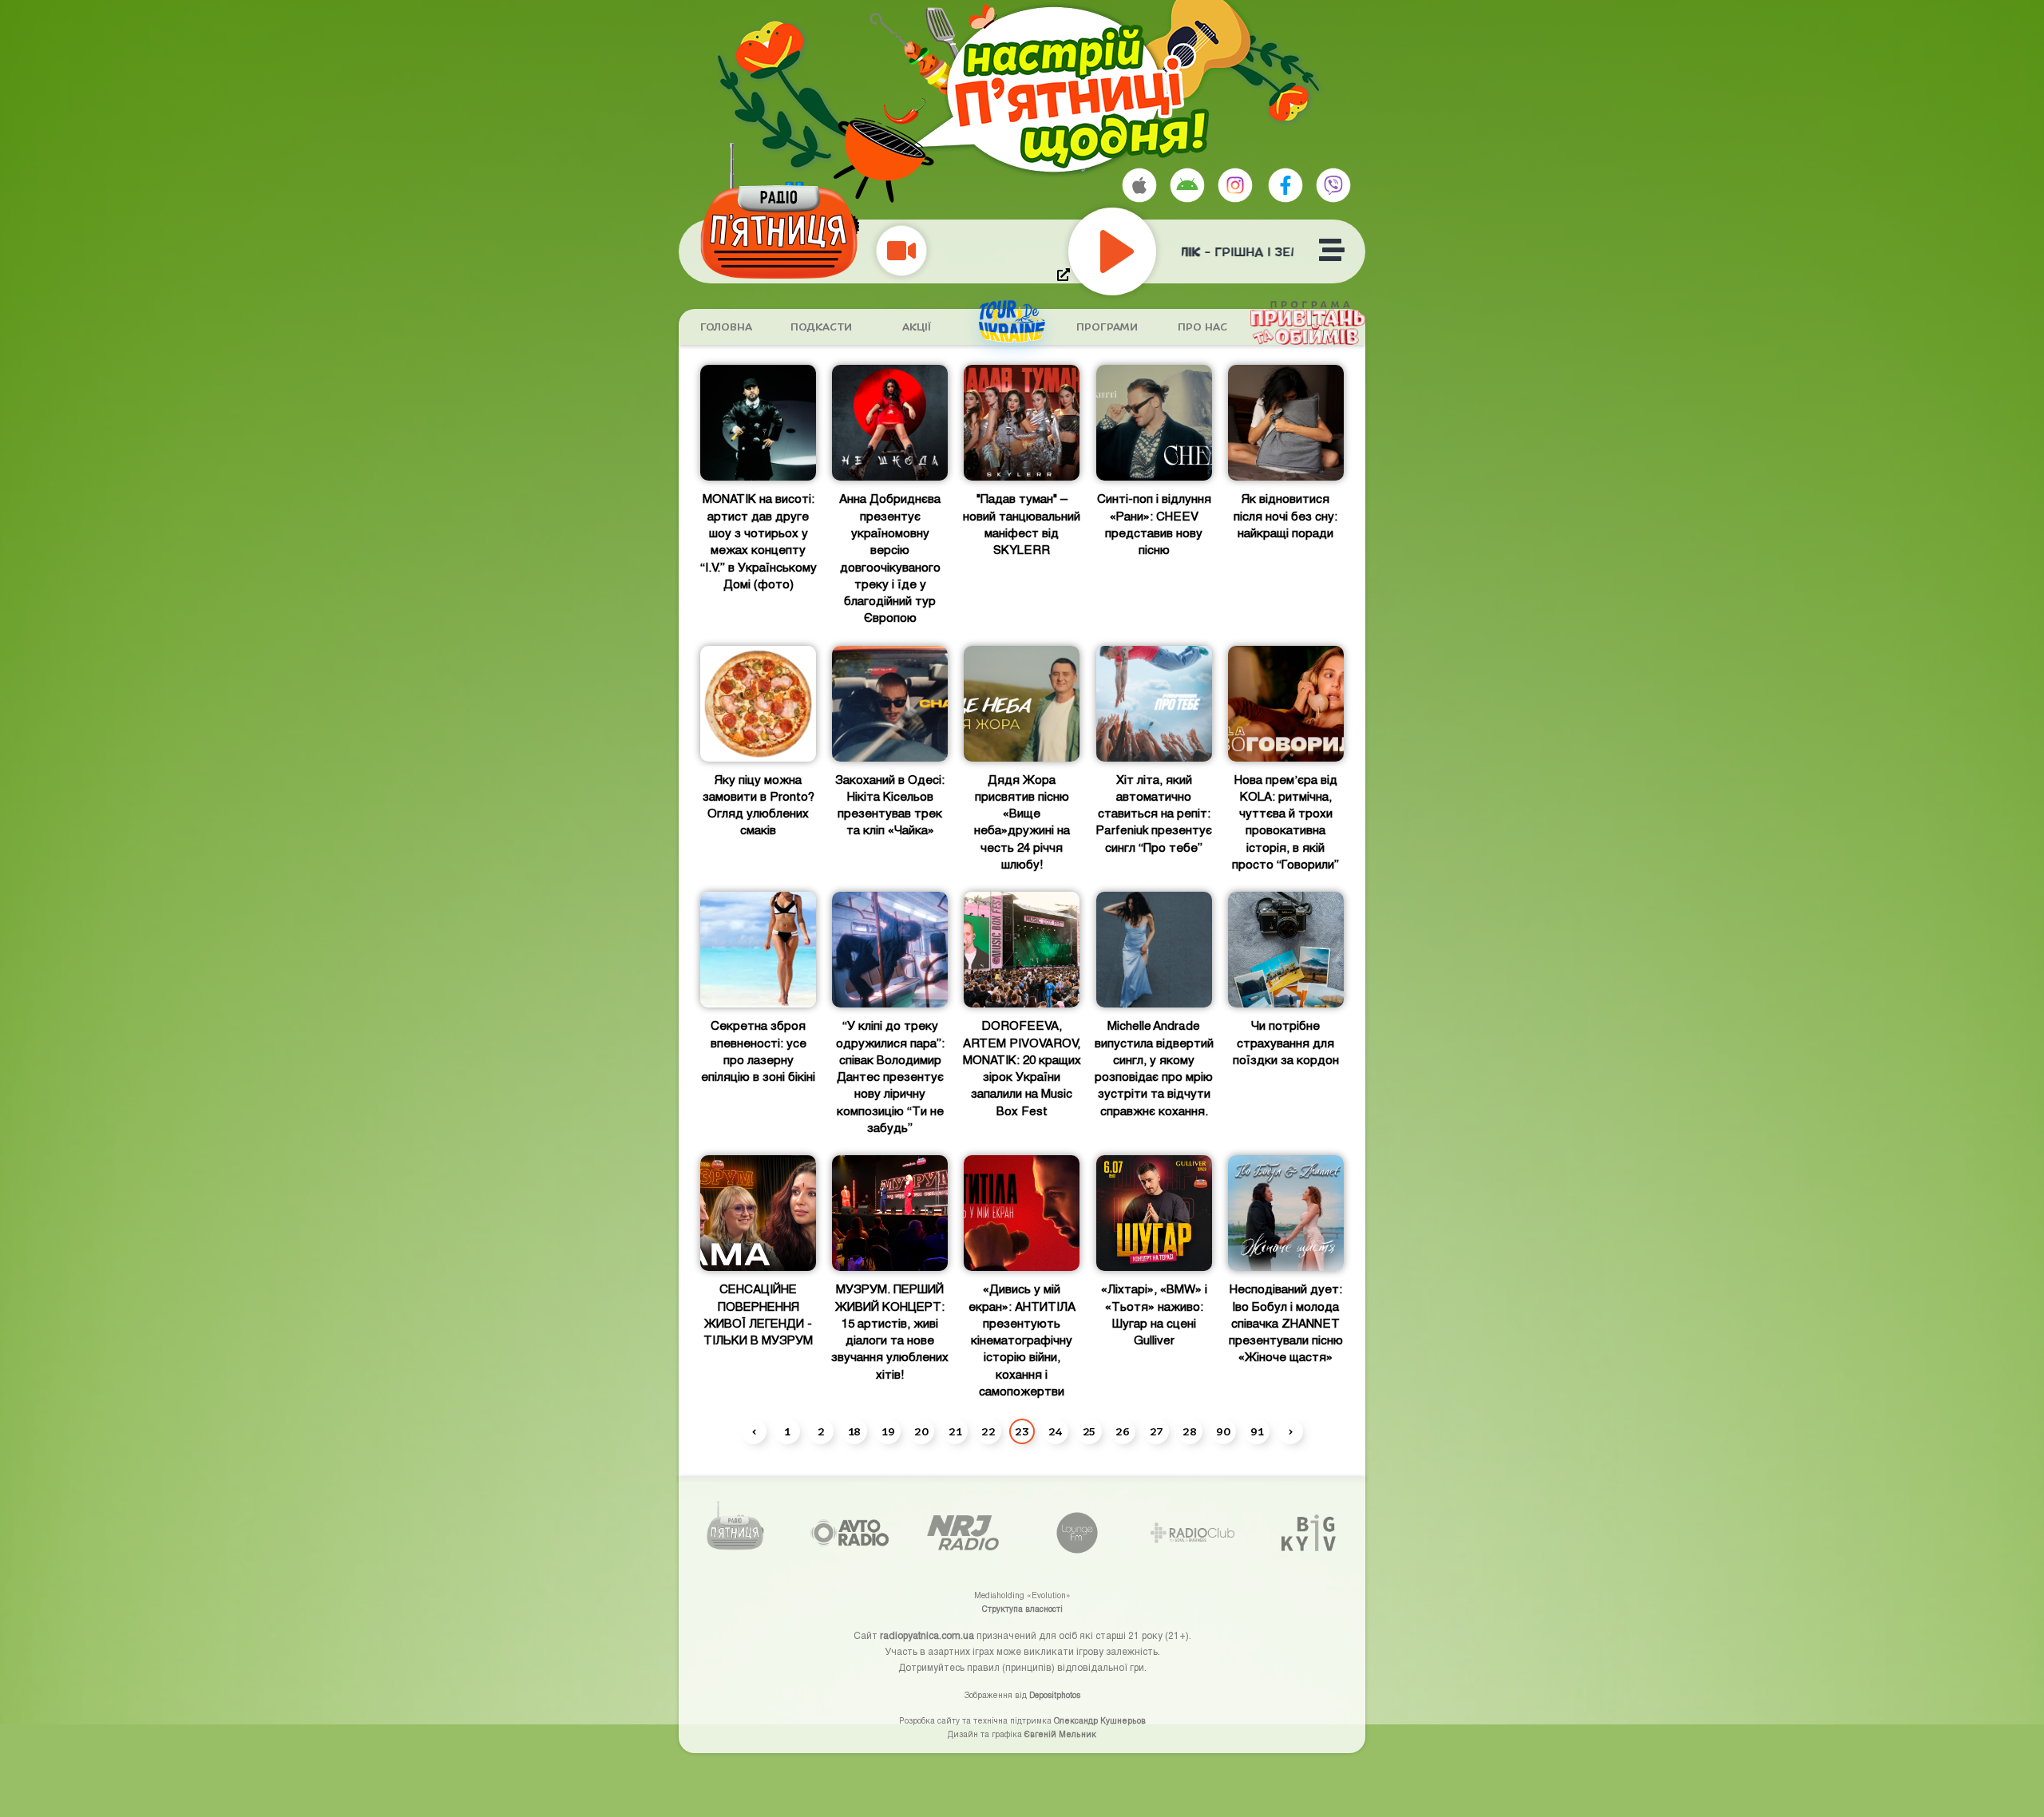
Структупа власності (1022, 1609)
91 (1257, 1432)
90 (1223, 1432)
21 (955, 1432)
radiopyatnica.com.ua (927, 1635)
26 (1123, 1432)
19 (888, 1432)
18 (854, 1432)
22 (988, 1432)
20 (921, 1432)
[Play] (1148, 251)
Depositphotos (1055, 1695)
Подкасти (821, 327)
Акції (917, 327)
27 (1156, 1432)
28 (1190, 1432)
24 (1056, 1432)
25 (1089, 1432)
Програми (1107, 327)
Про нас (1202, 327)
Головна (726, 327)
